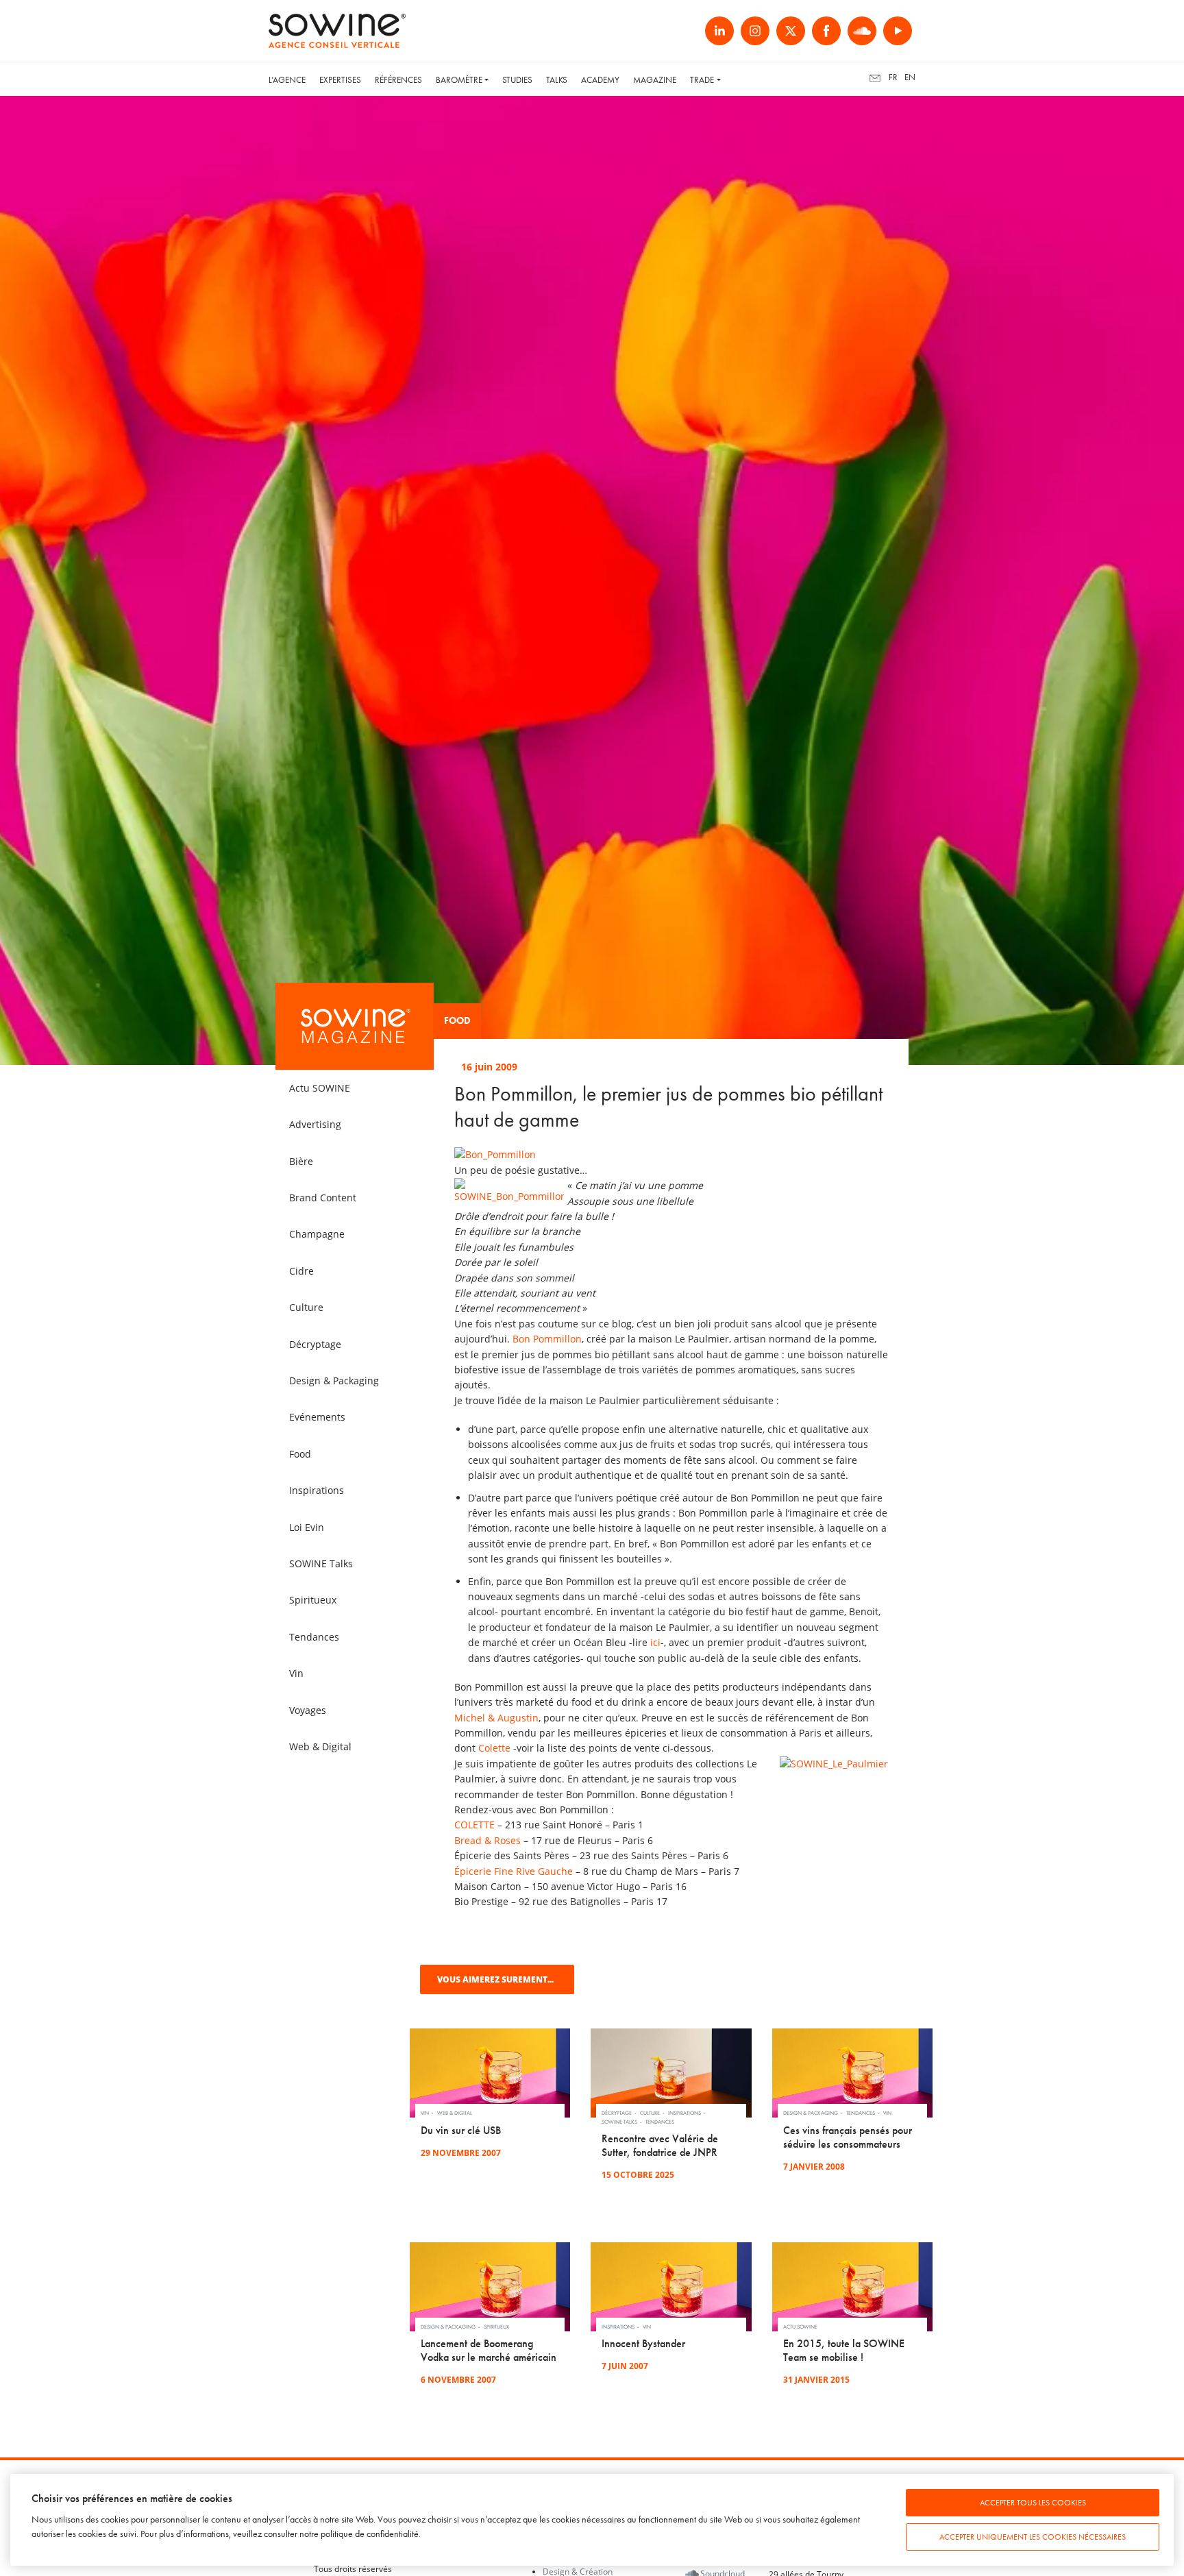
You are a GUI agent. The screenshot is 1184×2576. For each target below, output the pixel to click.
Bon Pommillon (547, 1339)
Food (457, 1021)
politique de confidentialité (370, 2534)
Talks (557, 80)
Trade (702, 80)
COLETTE (474, 1825)
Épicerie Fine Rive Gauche (514, 1871)
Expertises (340, 80)
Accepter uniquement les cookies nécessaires (1033, 2537)
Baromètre (459, 80)
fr (893, 77)
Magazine (655, 80)
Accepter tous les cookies (1033, 2503)
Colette (494, 1748)
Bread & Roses (488, 1840)
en (910, 77)
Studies (517, 80)
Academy (600, 80)
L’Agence (287, 80)
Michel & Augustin (496, 1718)
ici (655, 1642)
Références (398, 80)
